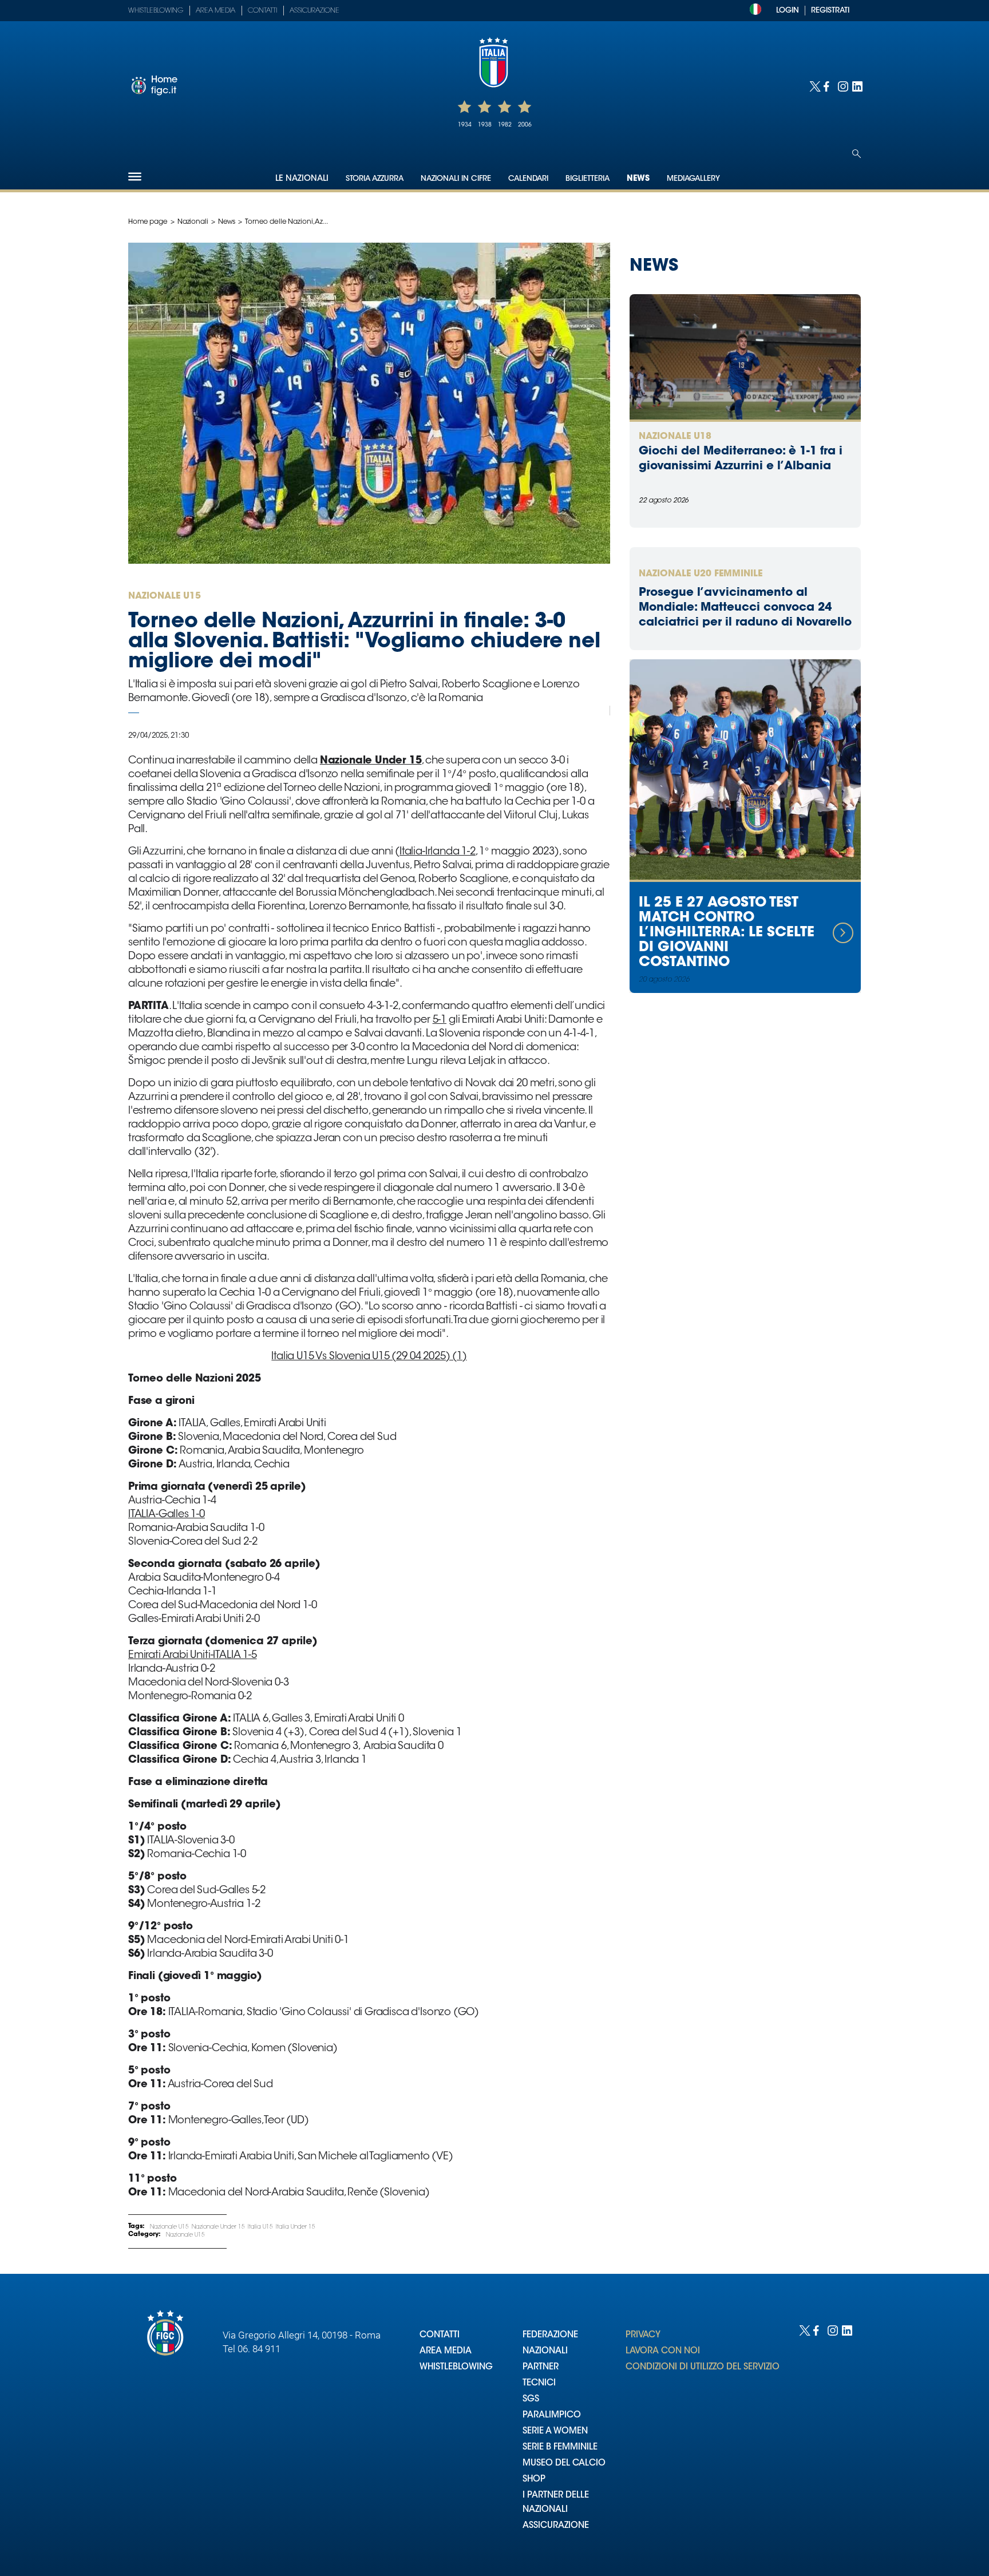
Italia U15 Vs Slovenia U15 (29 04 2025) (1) (369, 1357)
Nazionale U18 (675, 437)
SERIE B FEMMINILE (560, 2448)
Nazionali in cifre (456, 179)
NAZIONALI (545, 2351)
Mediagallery (693, 179)
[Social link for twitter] (814, 86)
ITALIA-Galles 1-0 (167, 1515)
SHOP (534, 2480)
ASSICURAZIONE (556, 2526)
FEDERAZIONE (550, 2335)
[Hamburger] (135, 177)
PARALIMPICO (552, 2415)
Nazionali (193, 222)
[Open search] (857, 154)
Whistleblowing (156, 11)
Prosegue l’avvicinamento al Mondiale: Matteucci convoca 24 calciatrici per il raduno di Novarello (745, 608)
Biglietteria (588, 179)
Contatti (262, 11)
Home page (148, 222)
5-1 (440, 1020)
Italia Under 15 (296, 2227)
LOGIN (788, 11)
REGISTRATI (830, 11)
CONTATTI (440, 2335)
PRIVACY (643, 2335)
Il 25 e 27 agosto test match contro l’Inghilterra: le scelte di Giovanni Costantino (727, 933)
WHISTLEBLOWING (456, 2367)
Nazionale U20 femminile (701, 574)
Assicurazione (314, 11)
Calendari (528, 179)
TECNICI (539, 2383)
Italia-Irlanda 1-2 (438, 852)
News (638, 179)
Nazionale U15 (169, 2227)
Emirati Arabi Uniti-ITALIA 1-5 (193, 1656)
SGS (531, 2399)
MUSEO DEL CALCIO (564, 2464)
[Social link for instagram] (842, 86)
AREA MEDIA (446, 2351)
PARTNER (541, 2367)
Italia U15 (260, 2227)
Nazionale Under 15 (218, 2227)
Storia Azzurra (375, 179)
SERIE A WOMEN (555, 2431)
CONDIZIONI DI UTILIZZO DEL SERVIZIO (703, 2367)
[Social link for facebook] (828, 86)
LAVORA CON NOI (663, 2351)
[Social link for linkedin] (857, 86)
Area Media (215, 11)
